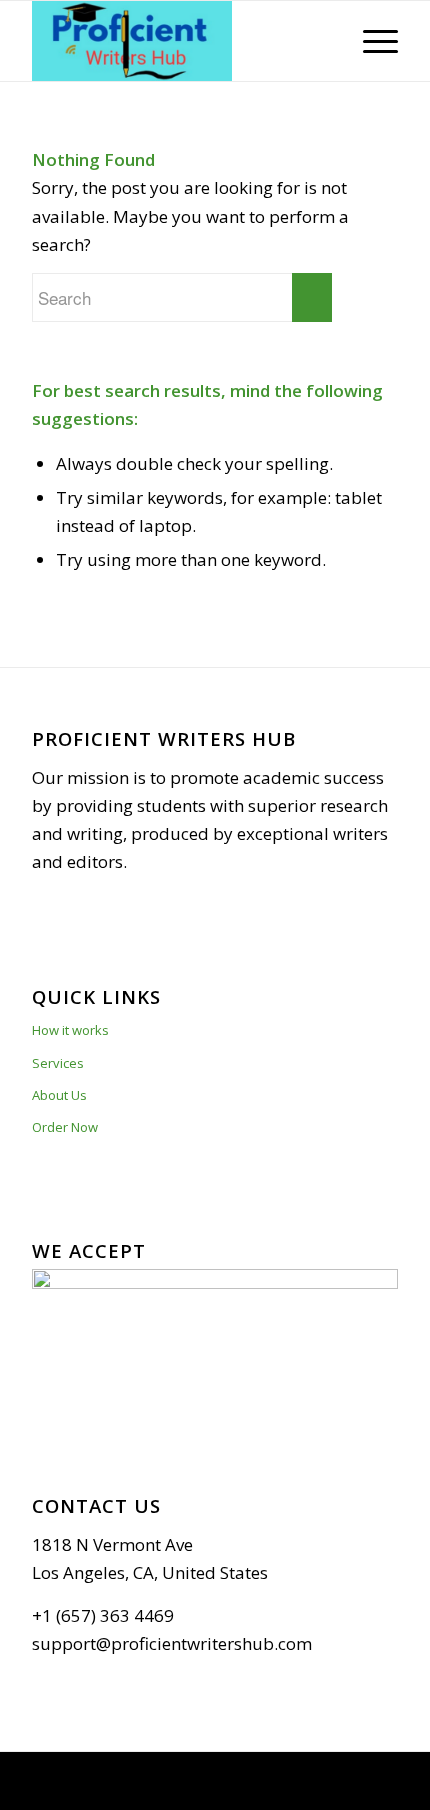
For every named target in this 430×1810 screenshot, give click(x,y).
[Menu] (370, 41)
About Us (59, 1095)
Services (58, 1063)
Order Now (65, 1127)
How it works (70, 1030)
